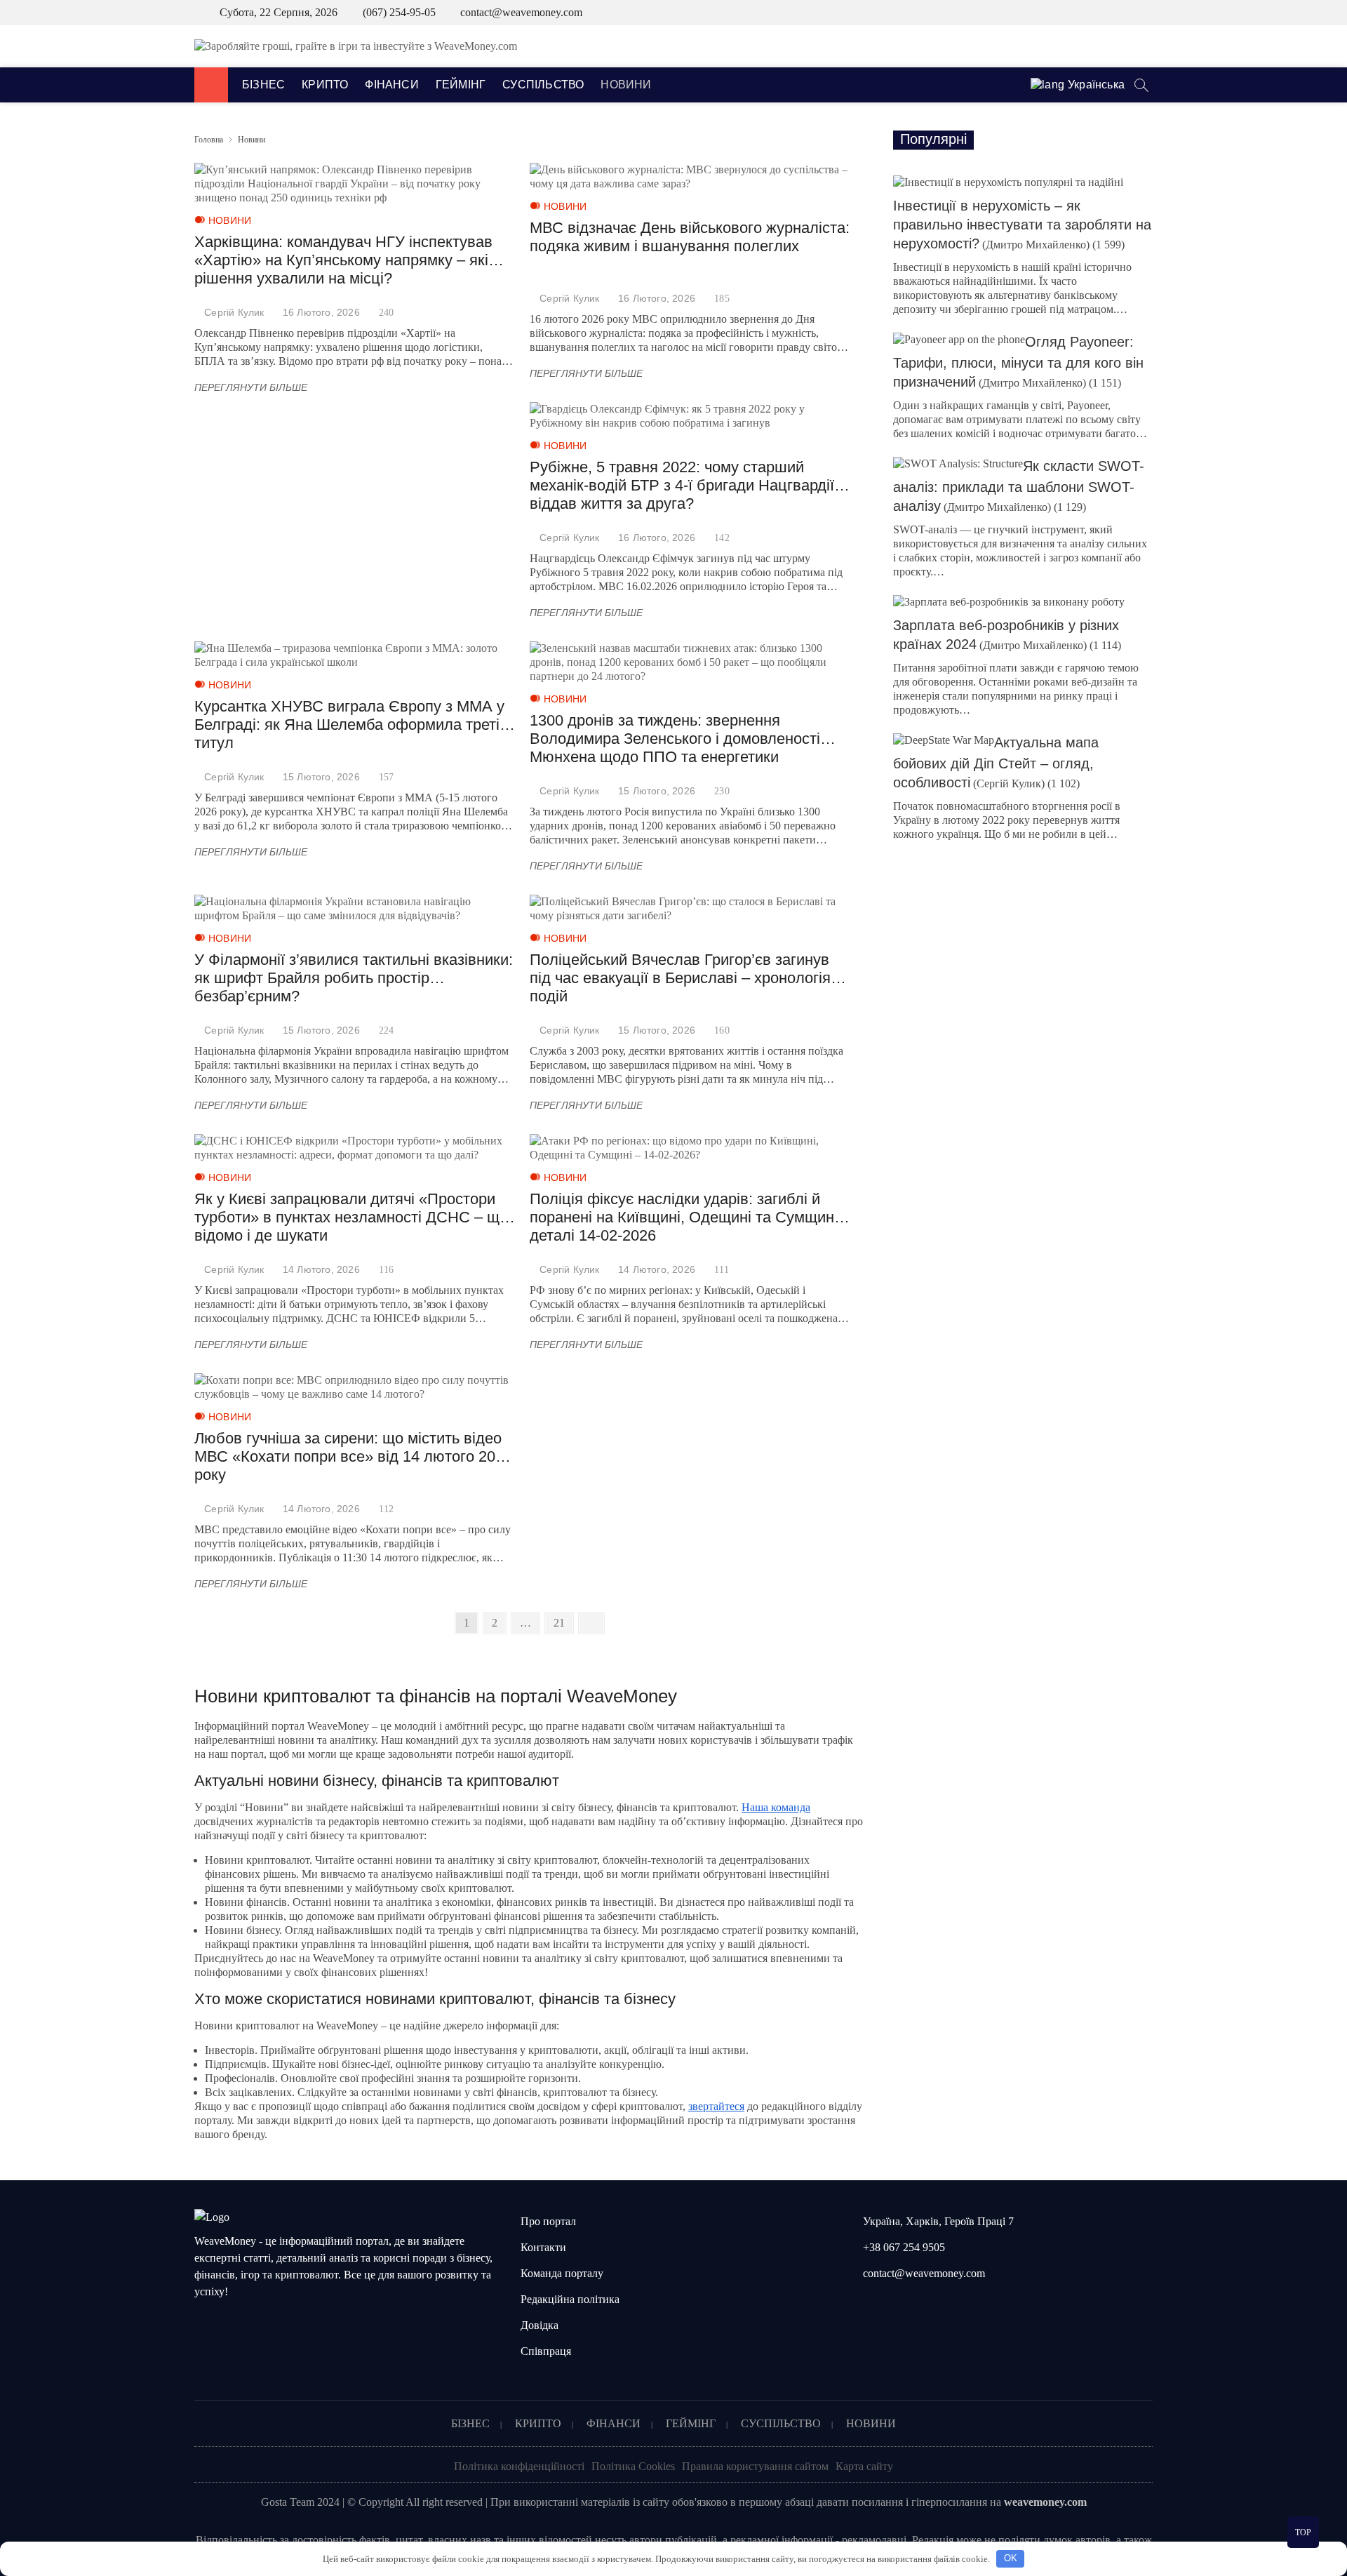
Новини (626, 85)
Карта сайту (864, 2466)
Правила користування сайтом (755, 2466)
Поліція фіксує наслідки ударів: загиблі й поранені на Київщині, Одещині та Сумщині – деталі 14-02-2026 (690, 1217)
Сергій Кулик (234, 312)
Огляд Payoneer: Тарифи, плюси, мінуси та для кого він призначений (1018, 362)
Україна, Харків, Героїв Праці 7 (937, 2221)
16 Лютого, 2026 (321, 312)
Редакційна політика (570, 2299)
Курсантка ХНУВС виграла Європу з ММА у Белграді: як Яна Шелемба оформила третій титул (351, 725)
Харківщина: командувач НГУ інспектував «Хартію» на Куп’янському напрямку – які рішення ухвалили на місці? (343, 260)
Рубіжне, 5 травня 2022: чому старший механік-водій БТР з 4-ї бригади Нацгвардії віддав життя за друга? (682, 485)
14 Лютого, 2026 (321, 1269)
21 (563, 1622)
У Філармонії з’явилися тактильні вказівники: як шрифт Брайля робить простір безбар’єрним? (354, 978)
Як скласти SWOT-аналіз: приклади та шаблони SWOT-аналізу (1019, 486)
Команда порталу (562, 2273)
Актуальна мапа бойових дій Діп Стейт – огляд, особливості (996, 762)
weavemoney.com (1045, 2502)
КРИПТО (538, 2423)
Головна (209, 140)
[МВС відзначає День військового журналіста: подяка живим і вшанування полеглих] (690, 177)
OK (1011, 2558)
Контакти (543, 2247)
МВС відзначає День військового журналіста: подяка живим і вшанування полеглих (690, 237)
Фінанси (391, 85)
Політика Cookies (633, 2466)
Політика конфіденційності (519, 2466)
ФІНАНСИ (614, 2423)
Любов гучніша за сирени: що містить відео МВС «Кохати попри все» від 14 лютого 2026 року (353, 1456)
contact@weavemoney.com (521, 12)
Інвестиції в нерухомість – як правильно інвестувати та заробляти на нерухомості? (1022, 225)
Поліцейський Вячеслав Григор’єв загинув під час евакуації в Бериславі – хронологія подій (680, 978)
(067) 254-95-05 (398, 12)
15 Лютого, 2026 (321, 777)
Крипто (325, 85)
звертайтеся (716, 2106)
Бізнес (263, 85)
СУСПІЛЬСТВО (781, 2423)
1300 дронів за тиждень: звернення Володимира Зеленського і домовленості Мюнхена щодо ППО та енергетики (675, 739)
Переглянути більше (255, 388)
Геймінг (461, 85)
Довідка (540, 2325)
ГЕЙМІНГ (691, 2423)
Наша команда (776, 1807)
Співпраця (546, 2351)
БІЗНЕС (470, 2423)
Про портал (548, 2221)
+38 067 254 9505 (903, 2247)
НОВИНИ (871, 2423)
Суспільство (543, 85)
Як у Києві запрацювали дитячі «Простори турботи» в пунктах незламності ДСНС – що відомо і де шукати (351, 1217)
